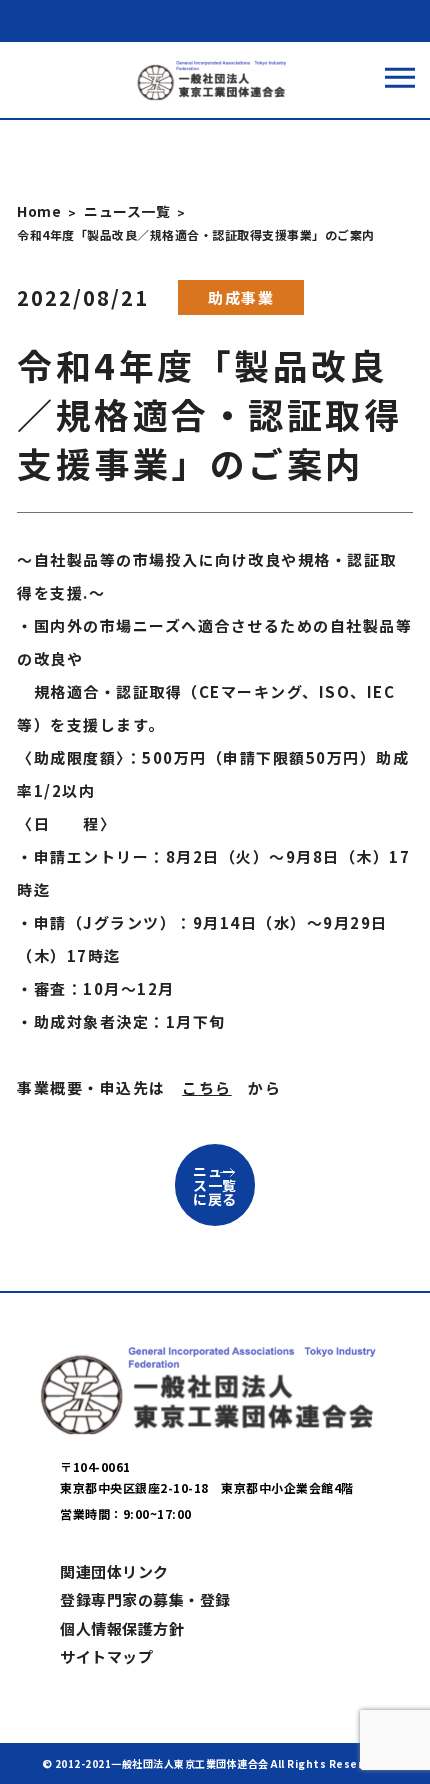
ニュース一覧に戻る (215, 1185)
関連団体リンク (114, 1571)
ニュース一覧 (127, 211)
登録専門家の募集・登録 (145, 1599)
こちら (207, 1087)
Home (39, 211)
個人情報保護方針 (122, 1628)
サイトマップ (106, 1656)
